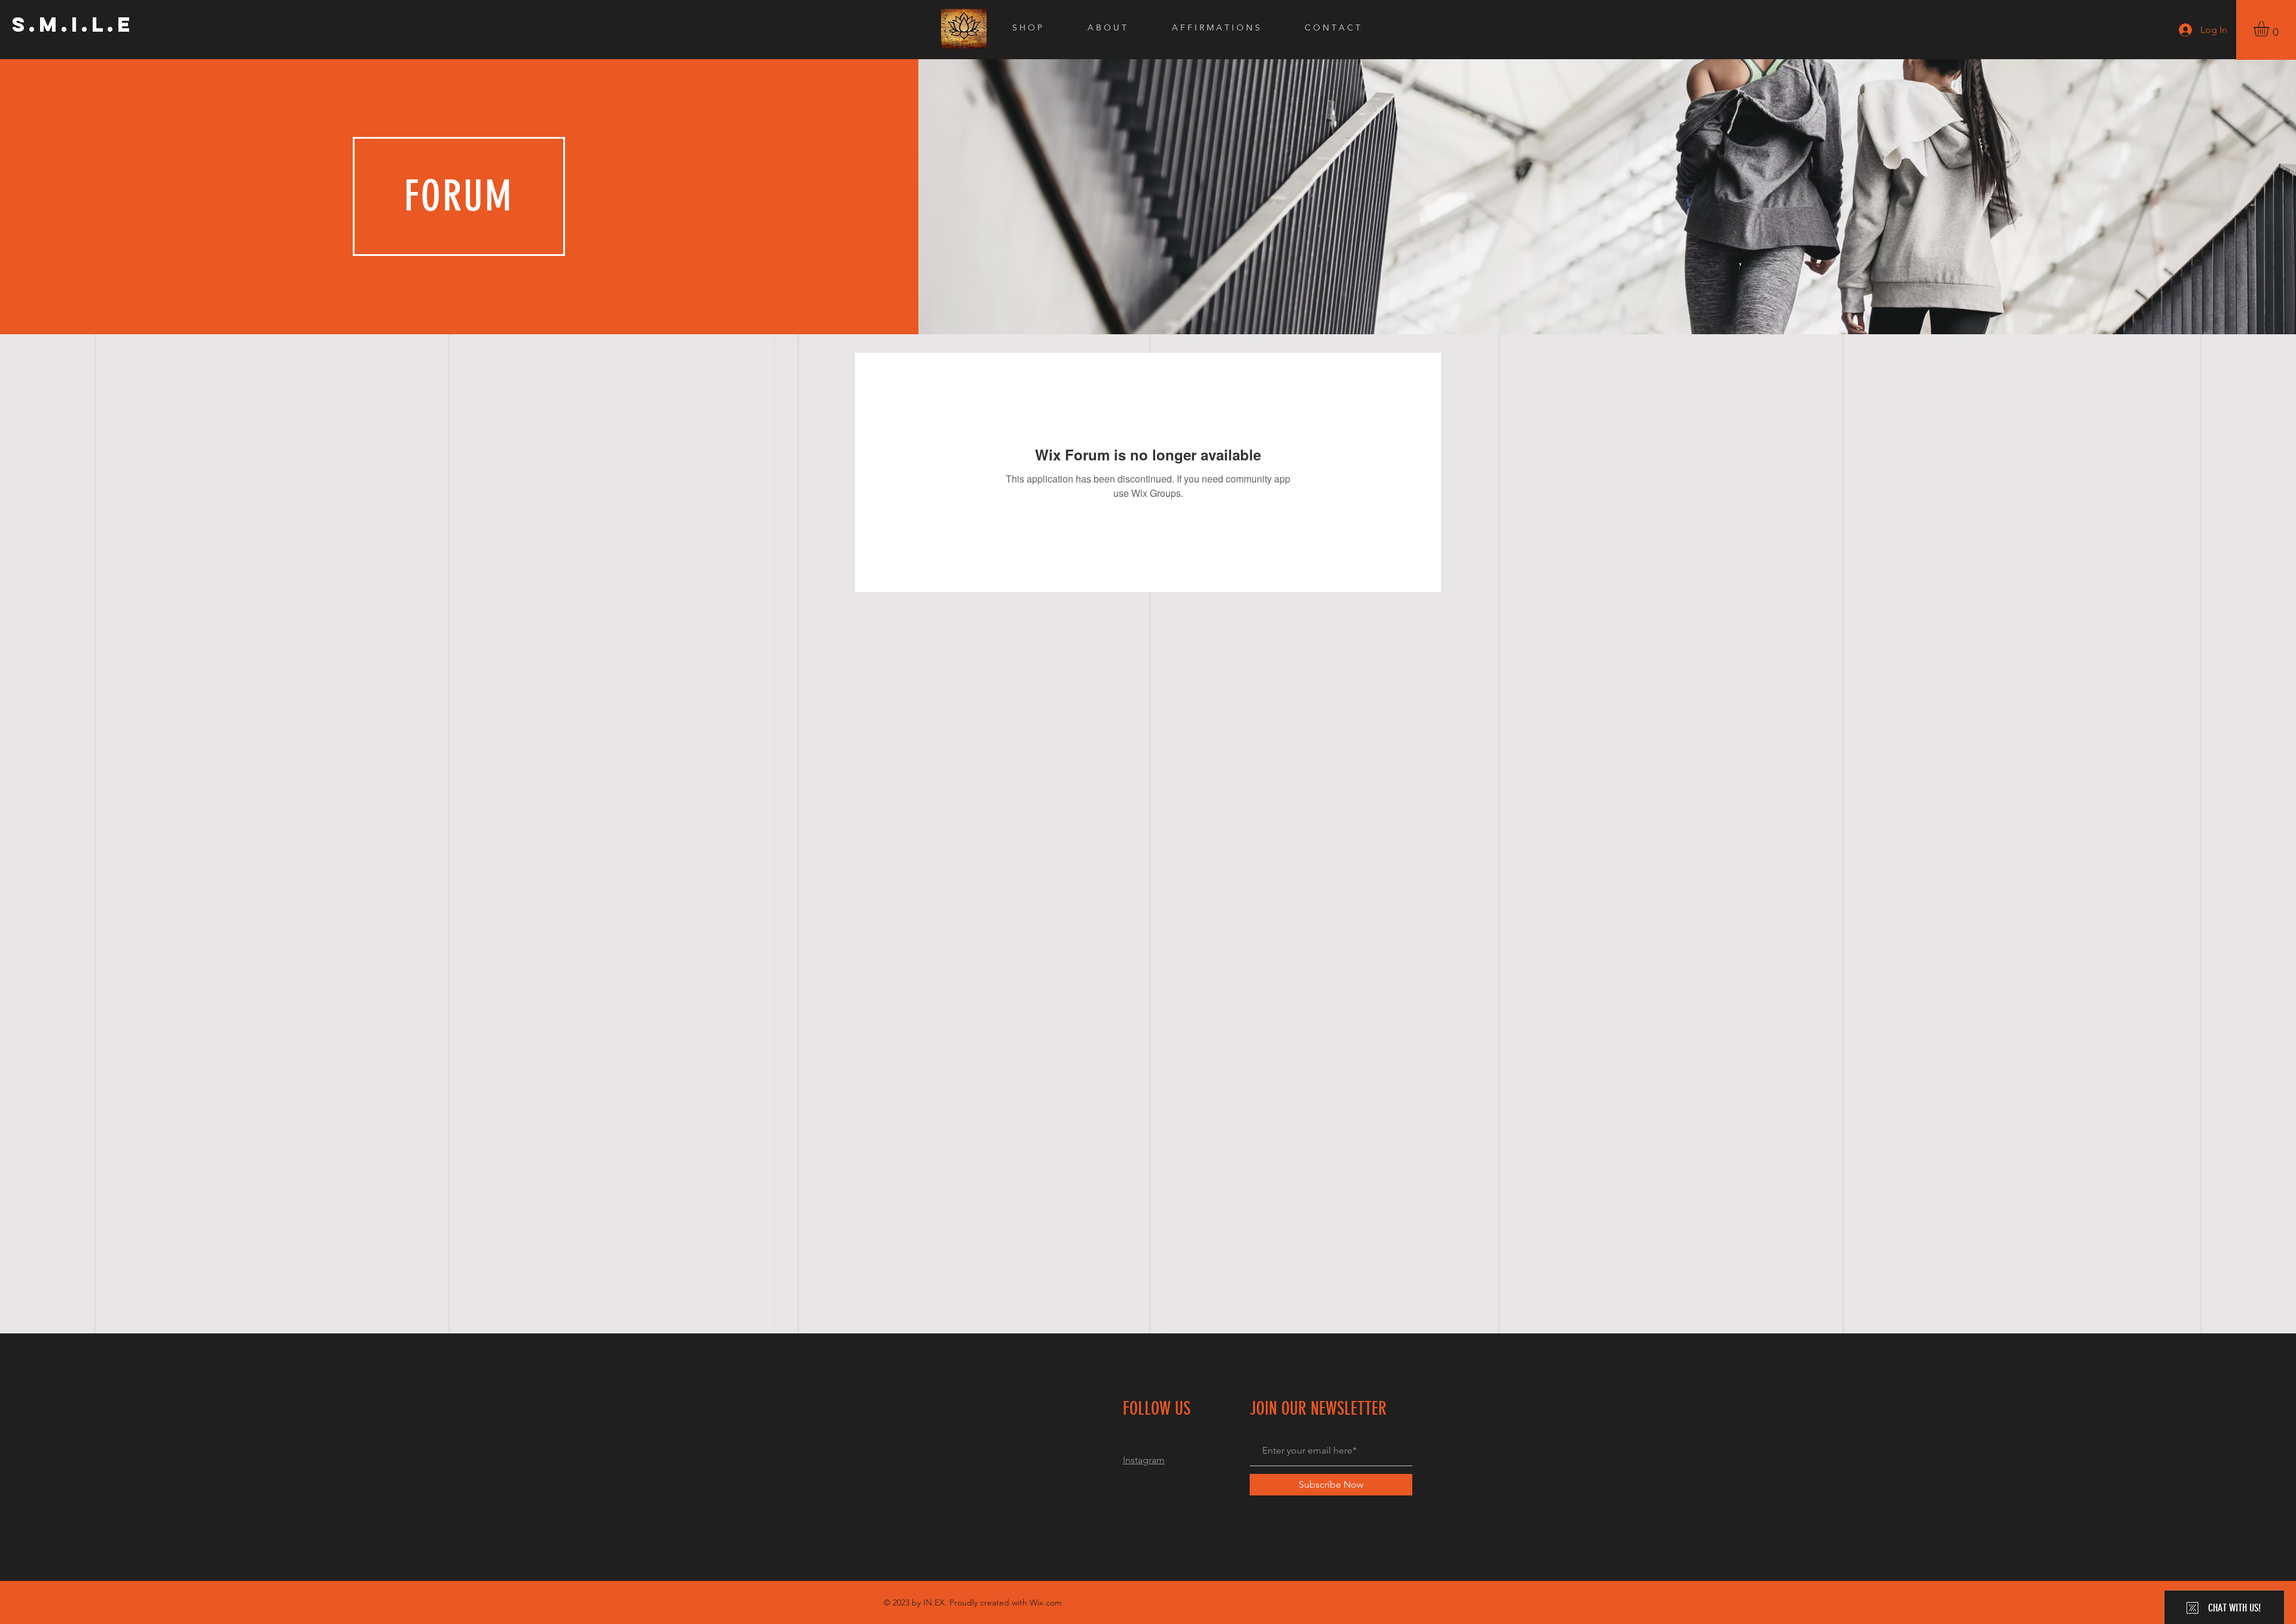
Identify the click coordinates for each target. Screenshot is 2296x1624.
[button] (2270, 29)
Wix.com (1046, 1602)
